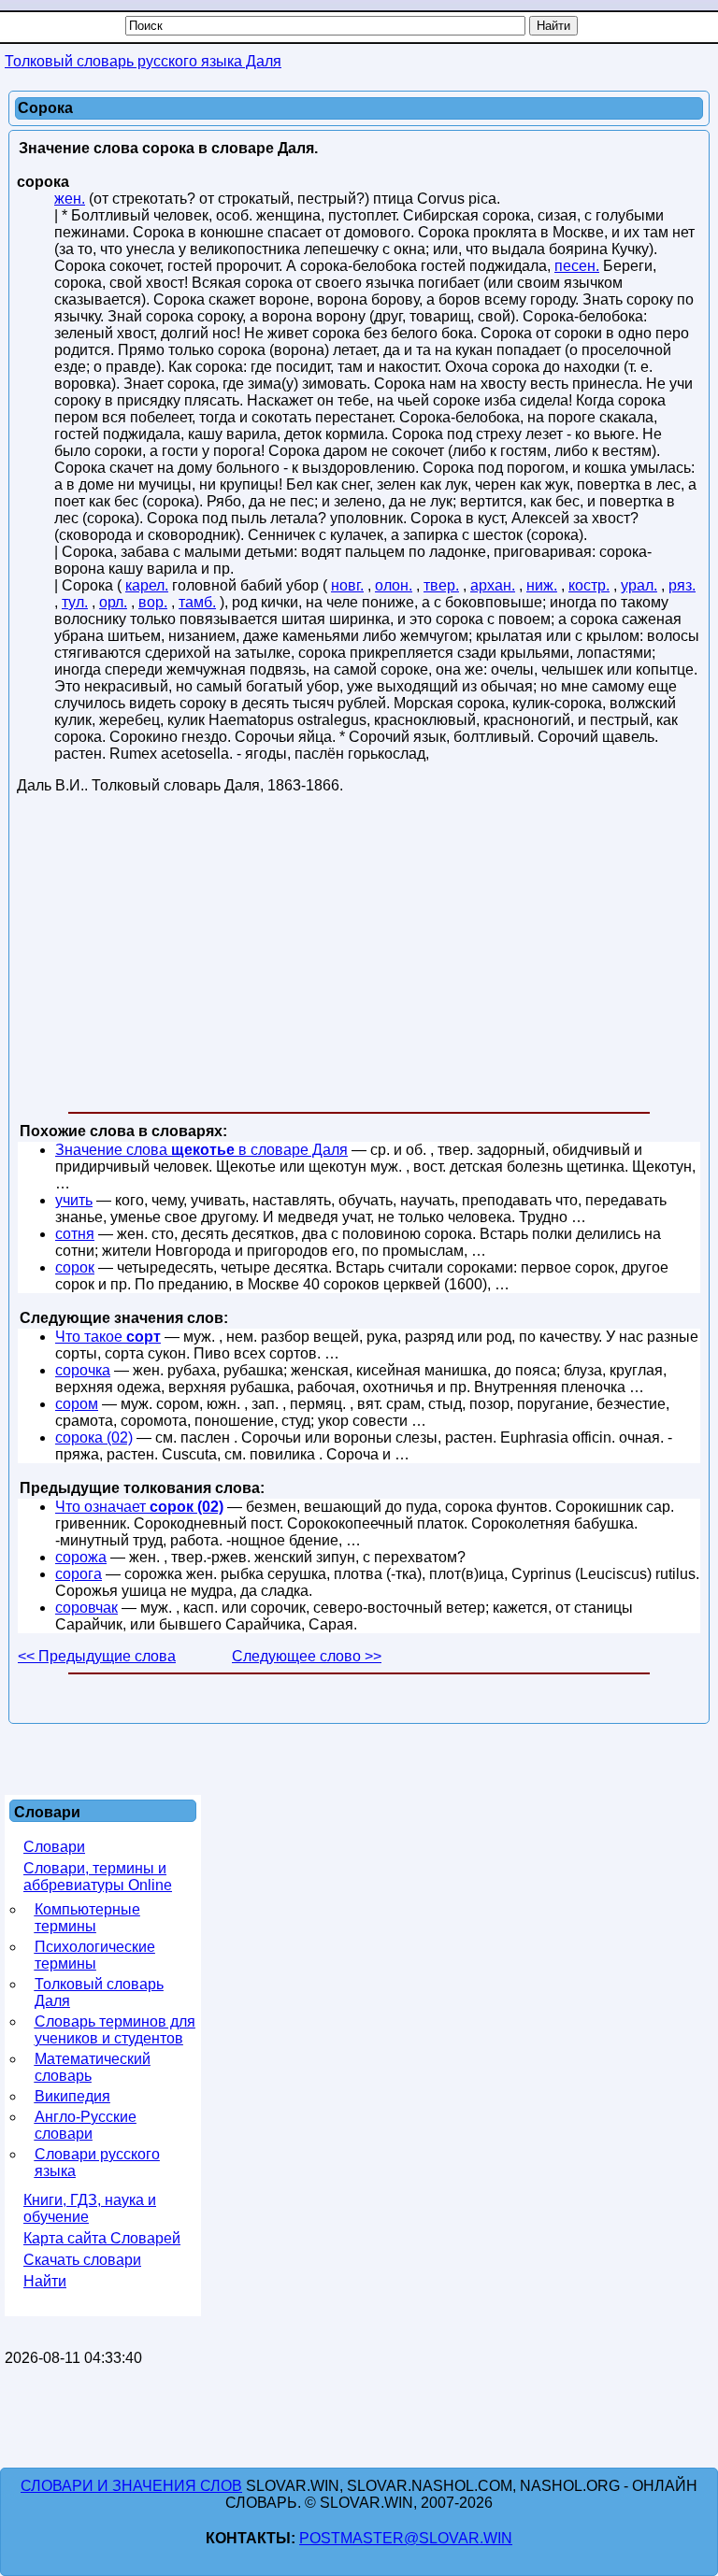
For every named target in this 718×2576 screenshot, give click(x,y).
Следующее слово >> (307, 1656)
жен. (70, 199)
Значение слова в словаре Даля (201, 1150)
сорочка (83, 1370)
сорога (79, 1574)
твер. (441, 585)
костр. (589, 585)
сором (77, 1404)
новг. (347, 585)
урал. (639, 585)
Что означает (139, 1507)
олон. (394, 585)
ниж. (542, 585)
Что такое (108, 1337)
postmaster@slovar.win (406, 2538)
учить (74, 1200)
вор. (153, 602)
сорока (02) (94, 1437)
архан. (493, 585)
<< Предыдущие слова (97, 1656)
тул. (75, 602)
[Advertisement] (359, 957)
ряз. (682, 585)
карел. (147, 585)
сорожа (81, 1557)
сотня (75, 1234)
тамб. (197, 602)
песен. (577, 266)
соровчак (86, 1608)
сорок (75, 1267)
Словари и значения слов (131, 2486)
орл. (113, 602)
